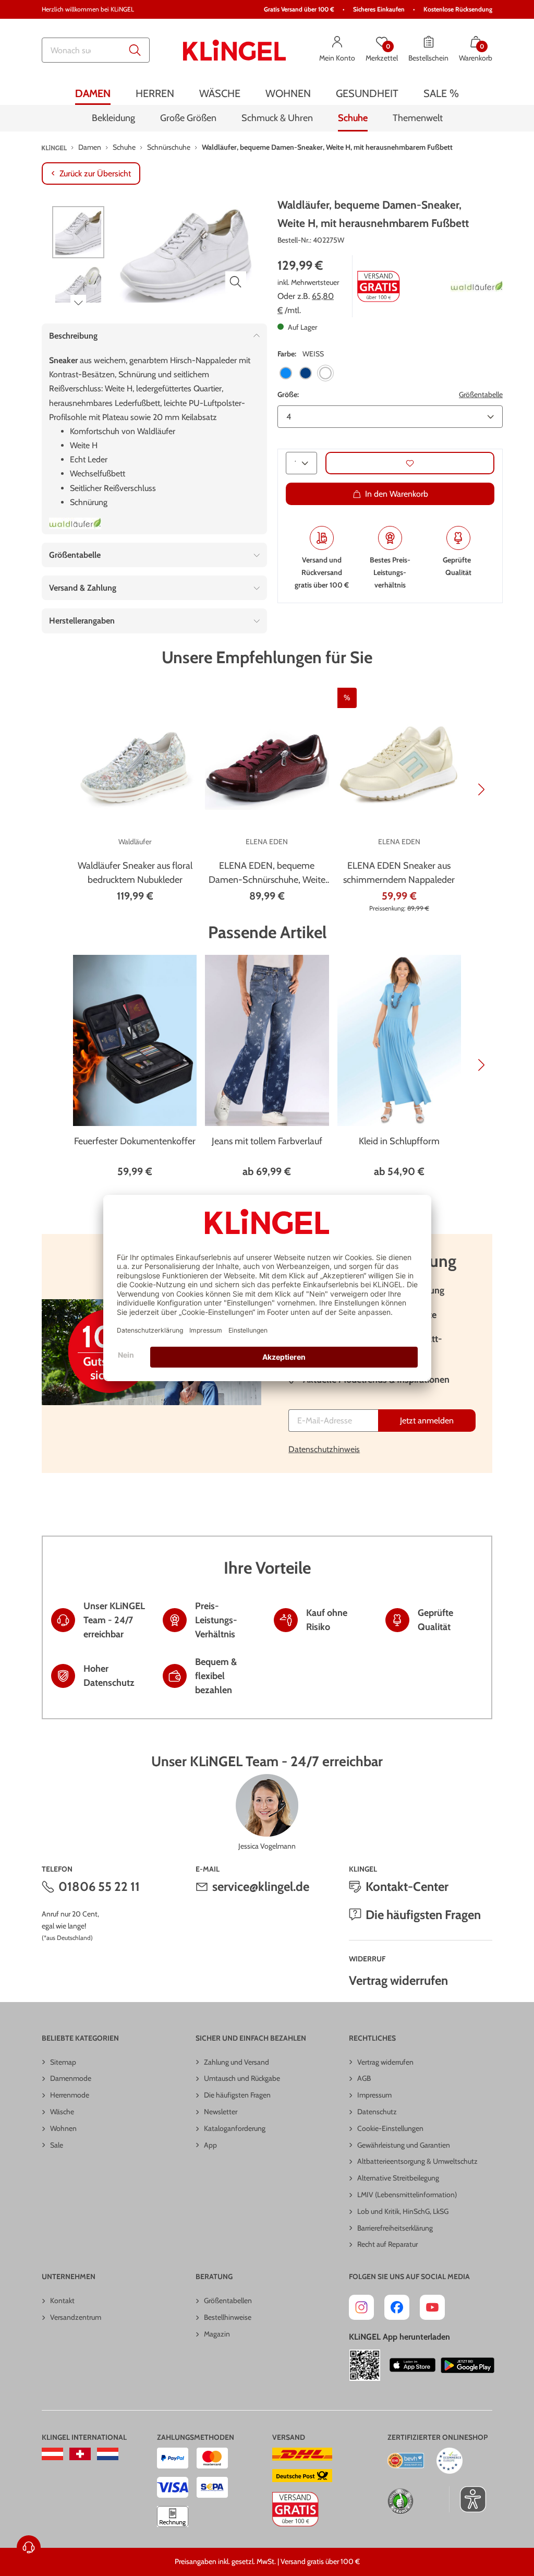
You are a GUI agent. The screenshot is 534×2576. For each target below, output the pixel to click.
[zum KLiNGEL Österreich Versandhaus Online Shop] (52, 2454)
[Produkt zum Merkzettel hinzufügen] (410, 463)
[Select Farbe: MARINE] (306, 373)
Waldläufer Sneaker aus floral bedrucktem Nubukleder (135, 873)
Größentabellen (228, 2301)
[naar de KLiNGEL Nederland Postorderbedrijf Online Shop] (108, 2454)
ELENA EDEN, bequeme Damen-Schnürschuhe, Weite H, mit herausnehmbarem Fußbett (267, 873)
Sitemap (63, 2062)
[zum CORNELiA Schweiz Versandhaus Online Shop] (80, 2454)
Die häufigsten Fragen (423, 1915)
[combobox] (96, 50)
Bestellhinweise (228, 2317)
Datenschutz (377, 2112)
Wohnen (63, 2128)
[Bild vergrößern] (236, 282)
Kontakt (62, 2301)
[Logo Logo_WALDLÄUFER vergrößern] (477, 286)
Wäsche (62, 2112)
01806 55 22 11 (99, 1886)
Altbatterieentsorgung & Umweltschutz (417, 2161)
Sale (57, 2145)
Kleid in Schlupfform (399, 1141)
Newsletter (221, 2112)
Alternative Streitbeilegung (398, 2178)
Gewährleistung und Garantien (404, 2145)
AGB (364, 2078)
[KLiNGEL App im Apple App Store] (412, 2365)
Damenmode (71, 2078)
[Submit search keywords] (135, 50)
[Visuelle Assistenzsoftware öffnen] (468, 2499)
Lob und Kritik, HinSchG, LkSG (403, 2211)
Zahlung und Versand (236, 2062)
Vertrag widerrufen (398, 1980)
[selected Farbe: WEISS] (325, 373)
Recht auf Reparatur (387, 2244)
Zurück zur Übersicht (95, 173)
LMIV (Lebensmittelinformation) (407, 2195)
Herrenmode (70, 2095)
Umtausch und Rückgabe (242, 2078)
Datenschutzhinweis (324, 1449)
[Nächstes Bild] (78, 303)
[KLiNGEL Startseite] (235, 50)
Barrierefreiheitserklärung (395, 2228)
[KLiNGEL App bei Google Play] (468, 2365)
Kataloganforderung (235, 2128)
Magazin (217, 2334)
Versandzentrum (76, 2317)
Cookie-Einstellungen (390, 2128)
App (210, 2145)
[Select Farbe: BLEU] (286, 373)
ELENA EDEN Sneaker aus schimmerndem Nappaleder (399, 873)
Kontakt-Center (407, 1886)
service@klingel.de (261, 1886)
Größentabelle (481, 394)
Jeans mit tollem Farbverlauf (267, 1141)
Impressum (374, 2095)
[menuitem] (93, 93)
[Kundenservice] (29, 2547)
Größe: (288, 394)
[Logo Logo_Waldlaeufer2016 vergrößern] (75, 523)
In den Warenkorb (397, 494)
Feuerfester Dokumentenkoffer (135, 1141)
